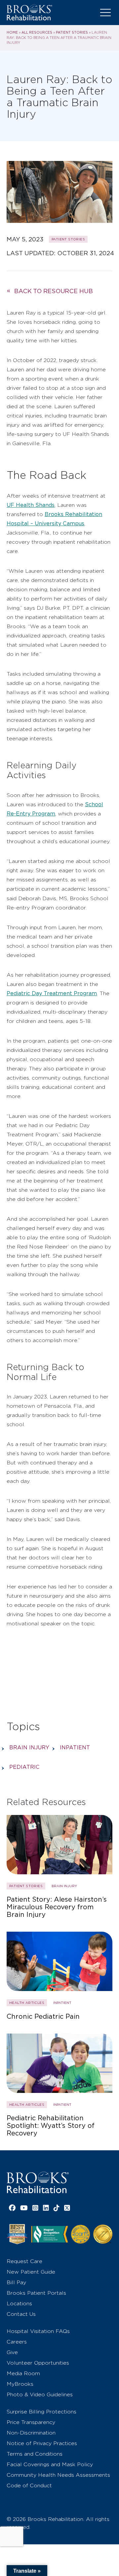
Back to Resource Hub (54, 291)
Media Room (23, 2373)
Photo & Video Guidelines (40, 2394)
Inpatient (75, 1748)
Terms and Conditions (35, 2454)
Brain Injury (29, 1748)
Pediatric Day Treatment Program (52, 993)
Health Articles (27, 2003)
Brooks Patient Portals (36, 2293)
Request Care (24, 2261)
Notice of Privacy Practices (42, 2443)
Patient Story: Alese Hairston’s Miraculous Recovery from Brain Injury (57, 1907)
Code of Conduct (29, 2485)
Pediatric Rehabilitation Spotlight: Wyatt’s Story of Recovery (51, 2126)
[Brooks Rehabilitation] (38, 2182)
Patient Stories (72, 32)
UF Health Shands (31, 505)
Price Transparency (31, 2422)
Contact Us (21, 2314)
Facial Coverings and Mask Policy (50, 2464)
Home (12, 32)
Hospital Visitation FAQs (38, 2331)
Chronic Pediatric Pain (43, 2017)
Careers (17, 2342)
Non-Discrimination (31, 2433)
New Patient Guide (31, 2272)
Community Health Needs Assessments (58, 2475)
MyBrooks (20, 2384)
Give (12, 2352)
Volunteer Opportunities (38, 2363)
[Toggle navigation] (105, 13)
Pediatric (24, 1767)
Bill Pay (16, 2282)
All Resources (37, 32)
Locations (19, 2303)
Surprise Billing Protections (41, 2412)
